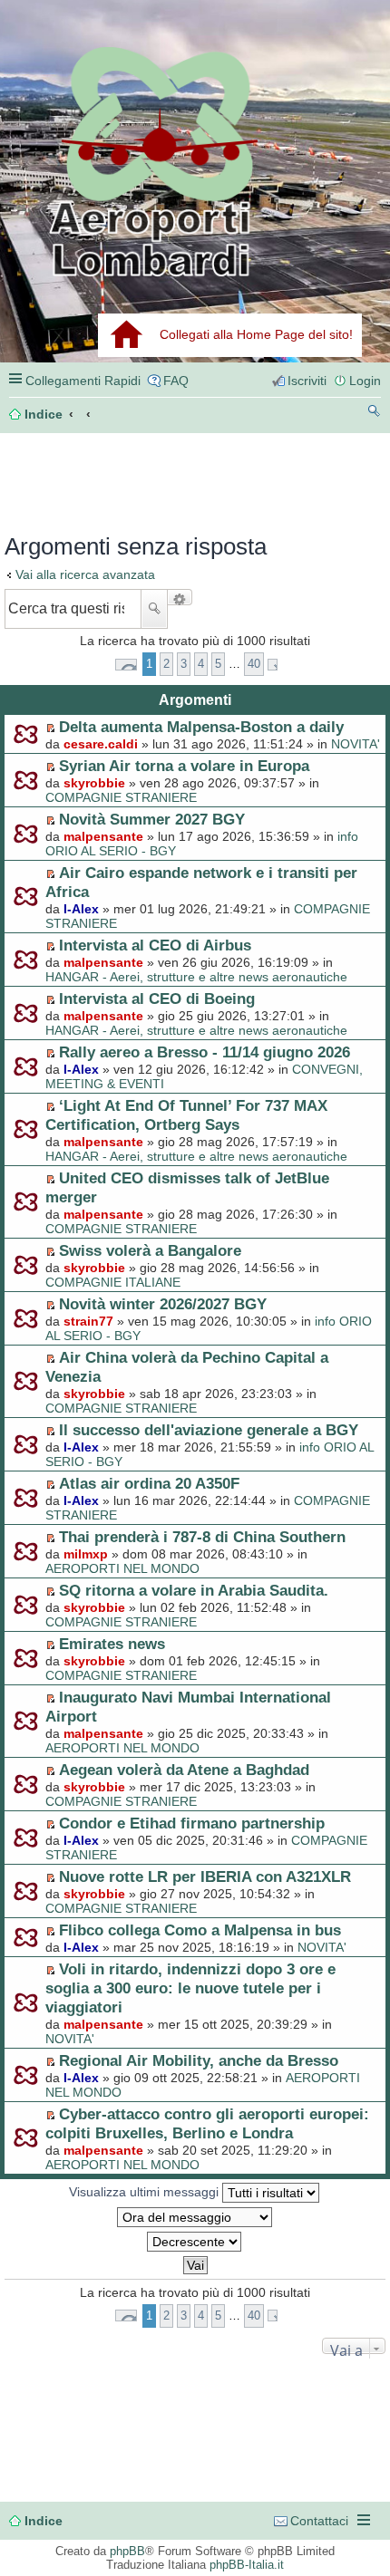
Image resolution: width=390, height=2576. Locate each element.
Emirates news (112, 1644)
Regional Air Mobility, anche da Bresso (199, 2060)
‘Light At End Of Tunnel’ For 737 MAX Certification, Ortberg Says (186, 1115)
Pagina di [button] (126, 665)
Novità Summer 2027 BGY (152, 819)
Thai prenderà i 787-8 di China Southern (202, 1537)
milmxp (86, 1554)
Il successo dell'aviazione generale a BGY (209, 1430)
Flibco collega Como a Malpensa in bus (200, 1930)
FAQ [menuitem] (176, 381)
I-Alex (81, 909)
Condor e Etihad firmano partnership (192, 1823)
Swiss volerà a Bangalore (150, 1250)
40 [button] (254, 664)
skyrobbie (94, 783)
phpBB (127, 2551)
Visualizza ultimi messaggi (146, 2192)
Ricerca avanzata (180, 597)
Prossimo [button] (273, 665)
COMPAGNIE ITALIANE (113, 1282)
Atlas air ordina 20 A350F (149, 1483)
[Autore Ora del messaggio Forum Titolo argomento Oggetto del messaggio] (195, 2217)
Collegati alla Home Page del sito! (256, 334)
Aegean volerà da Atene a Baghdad (184, 1770)
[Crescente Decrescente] (195, 2242)
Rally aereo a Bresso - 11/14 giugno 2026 (205, 1052)
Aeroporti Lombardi (195, 161)
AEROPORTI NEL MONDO (122, 1568)
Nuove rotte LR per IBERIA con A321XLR (205, 1877)
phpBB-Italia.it (247, 2565)
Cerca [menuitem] (374, 414)
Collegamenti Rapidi (83, 381)
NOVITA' (356, 744)
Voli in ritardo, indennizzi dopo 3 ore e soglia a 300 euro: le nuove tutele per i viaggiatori (190, 1988)
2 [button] (166, 664)
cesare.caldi (101, 744)
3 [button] (184, 664)
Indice (44, 2521)
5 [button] (218, 664)
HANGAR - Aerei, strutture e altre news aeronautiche (196, 977)
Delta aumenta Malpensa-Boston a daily (201, 727)
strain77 (88, 1321)
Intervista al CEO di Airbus (155, 945)
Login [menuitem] (365, 381)
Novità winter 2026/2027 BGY (163, 1304)
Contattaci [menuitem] (319, 2521)
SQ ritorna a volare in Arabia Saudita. (194, 1590)
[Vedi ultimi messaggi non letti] (50, 728)
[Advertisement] (96, 478)
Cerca (154, 609)
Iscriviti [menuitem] (307, 381)
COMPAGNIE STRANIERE (121, 797)
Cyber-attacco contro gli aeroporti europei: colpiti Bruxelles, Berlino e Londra (207, 2123)
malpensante (103, 836)
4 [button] (201, 664)
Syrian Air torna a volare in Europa (184, 766)
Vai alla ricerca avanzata (85, 574)
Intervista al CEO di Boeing (157, 999)
